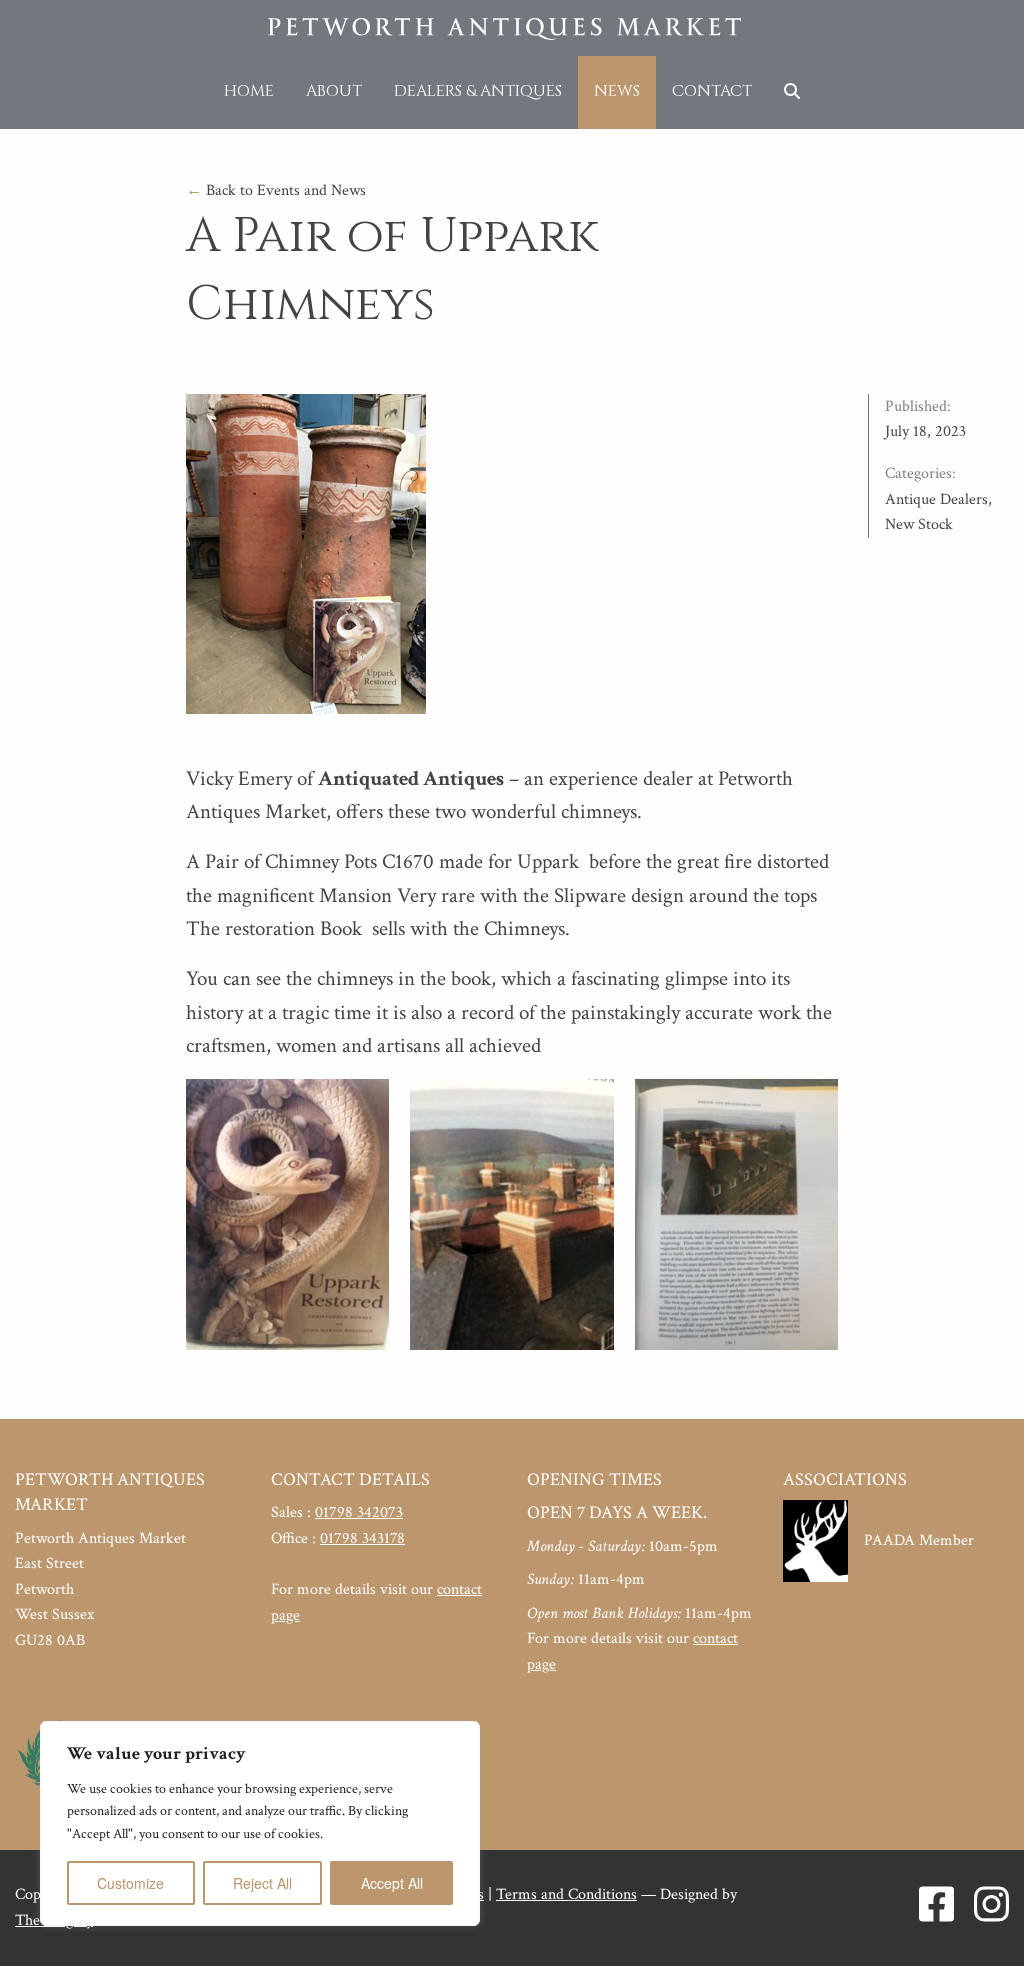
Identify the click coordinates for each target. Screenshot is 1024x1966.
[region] (260, 1823)
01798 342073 (359, 1512)
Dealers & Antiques (478, 91)
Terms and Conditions (566, 1894)
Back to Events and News (276, 190)
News (617, 91)
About (334, 91)
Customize (130, 1883)
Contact (712, 91)
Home (249, 91)
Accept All (392, 1883)
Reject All (262, 1883)
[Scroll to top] (979, 1921)
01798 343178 (362, 1538)
